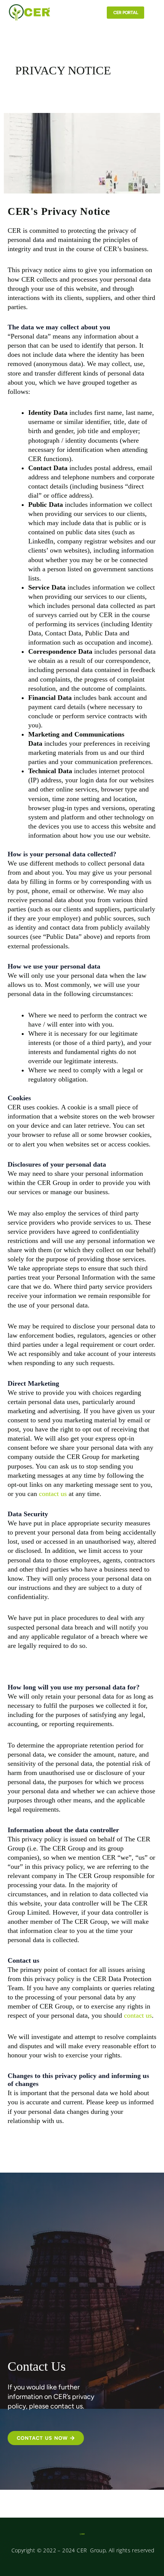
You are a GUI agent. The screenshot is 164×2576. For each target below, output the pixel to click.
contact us (53, 1494)
